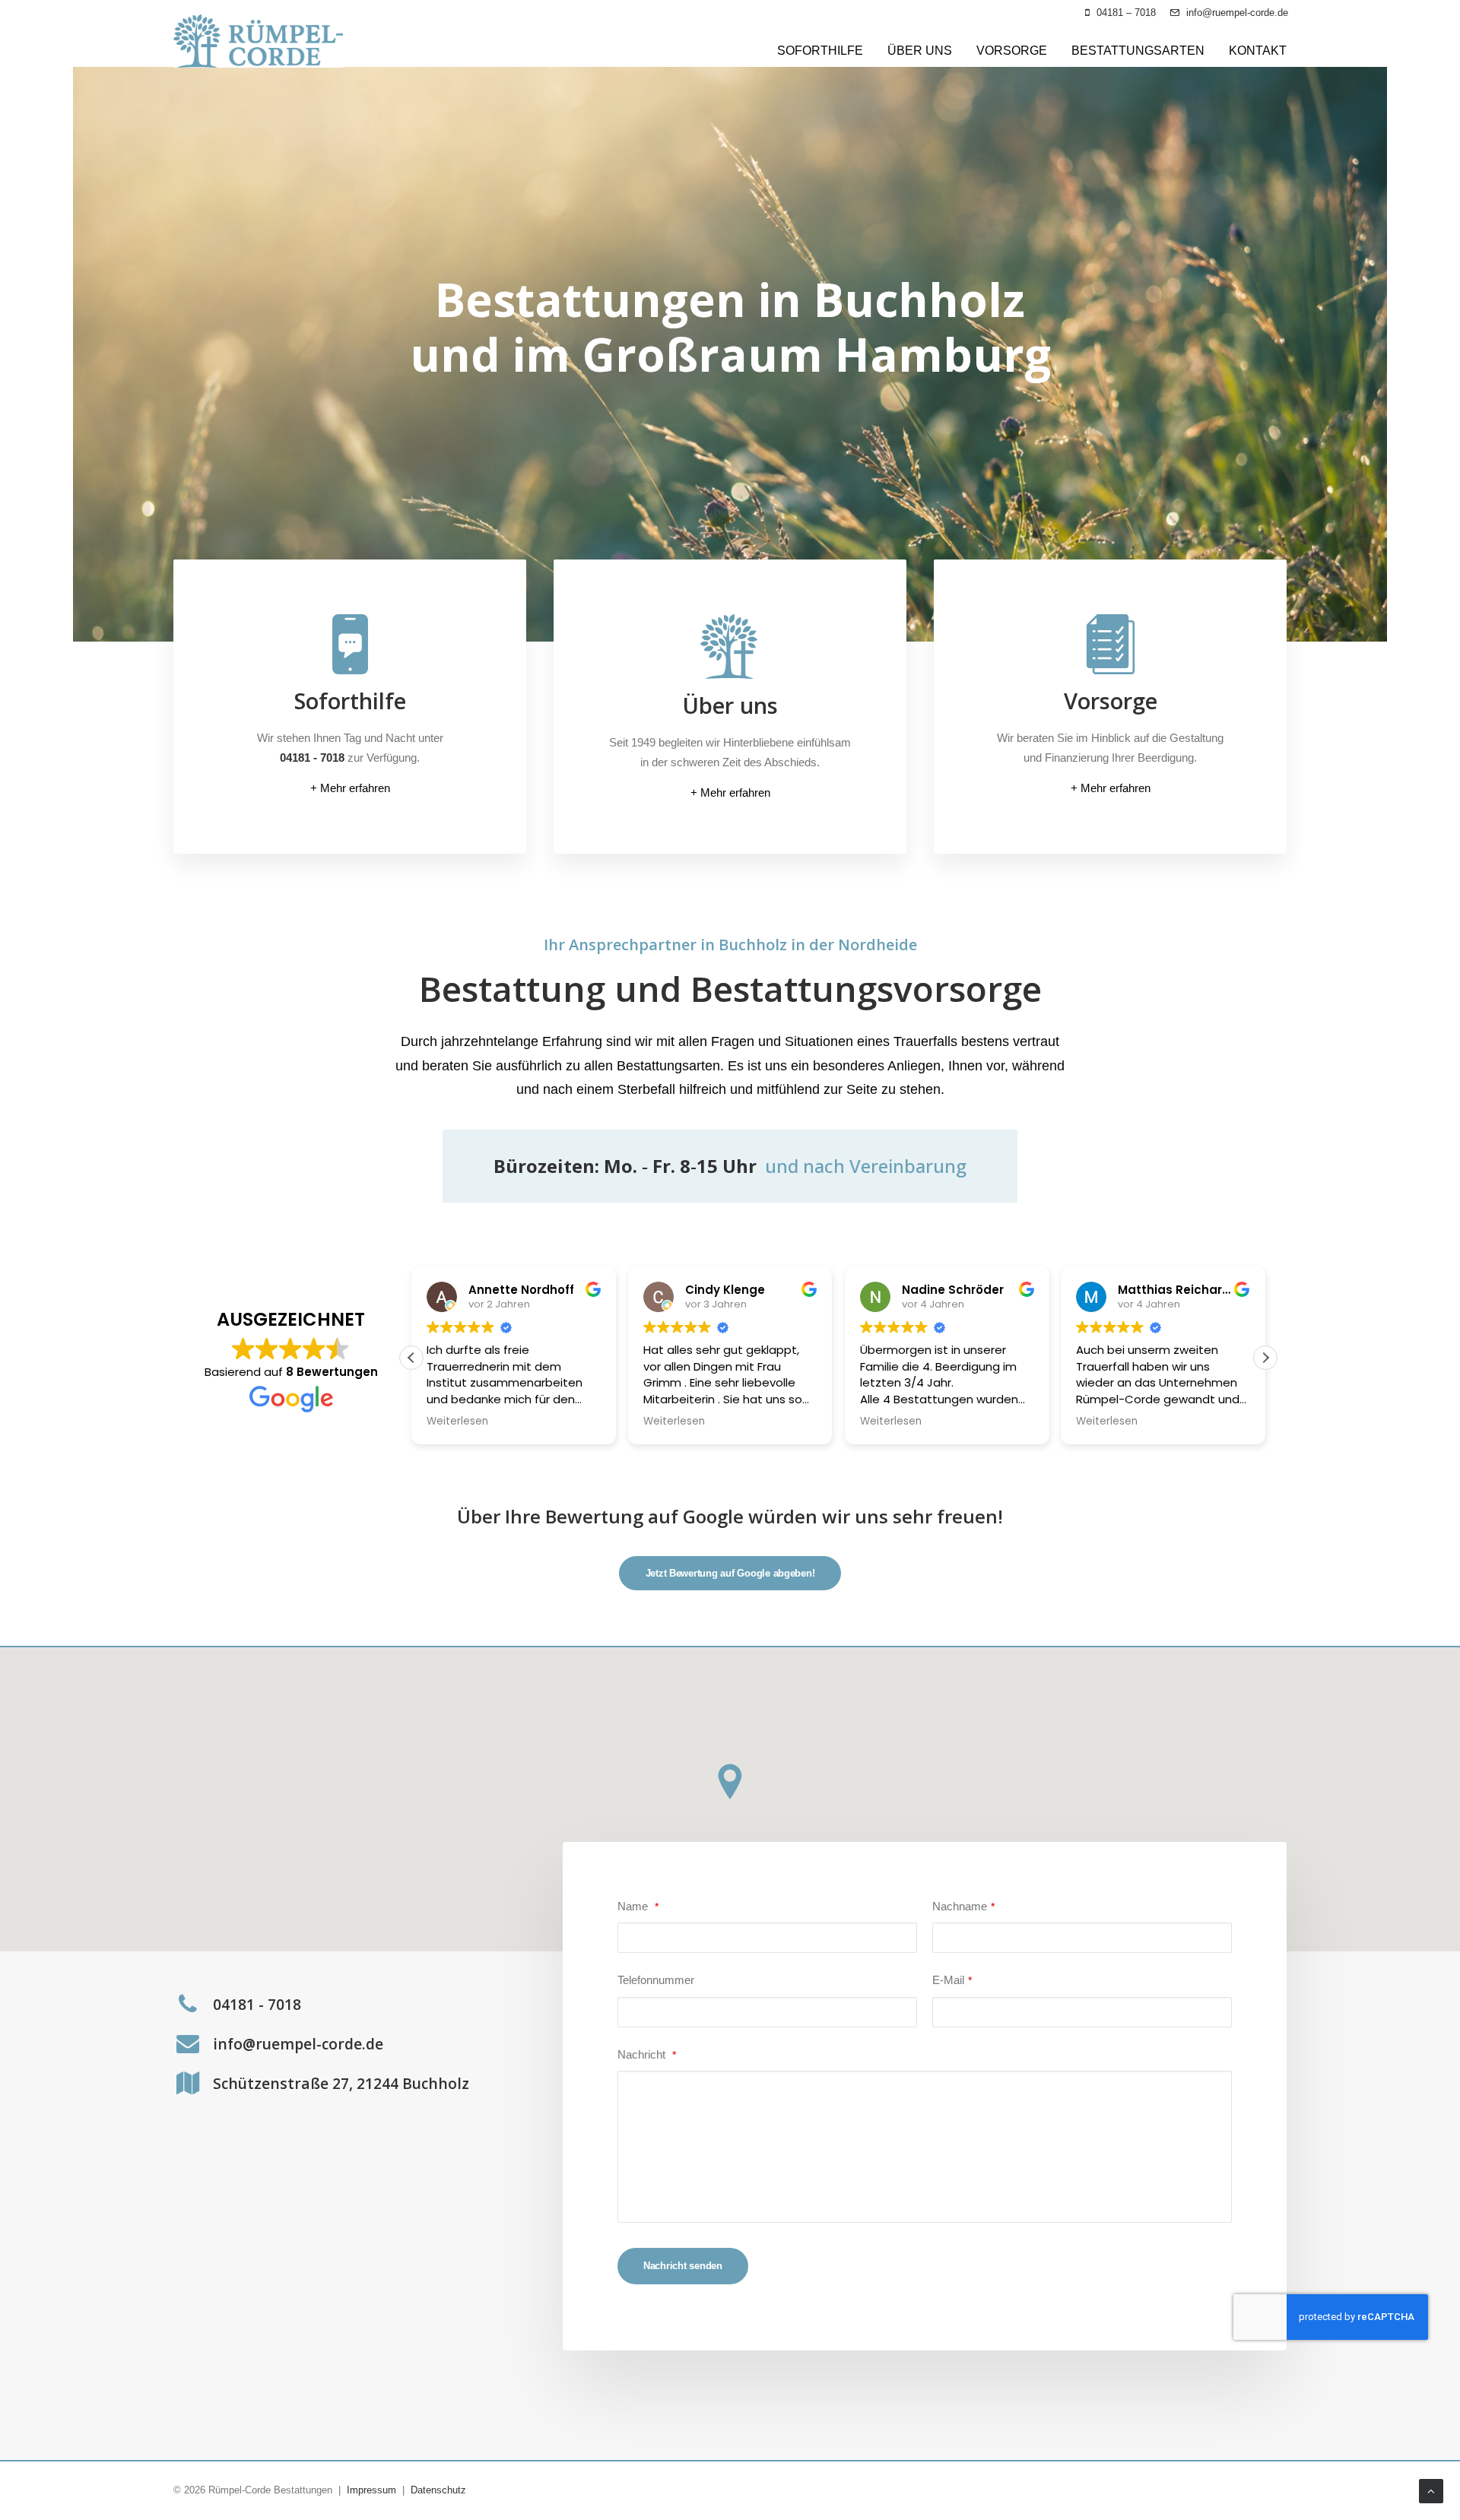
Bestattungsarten (1138, 51)
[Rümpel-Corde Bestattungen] (258, 41)
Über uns (920, 51)
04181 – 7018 (1126, 13)
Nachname (963, 1906)
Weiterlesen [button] (457, 1422)
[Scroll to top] (1431, 2490)
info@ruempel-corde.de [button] (298, 2044)
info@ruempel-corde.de (1237, 13)
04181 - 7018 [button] (257, 2004)
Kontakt (1258, 51)
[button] (1265, 1358)
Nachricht (647, 2054)
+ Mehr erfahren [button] (350, 788)
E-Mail (952, 1980)
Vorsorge (1012, 51)
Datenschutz (438, 2490)
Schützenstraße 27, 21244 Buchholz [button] (341, 2083)
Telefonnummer (656, 1980)
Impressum (371, 2490)
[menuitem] (1120, 13)
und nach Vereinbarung (866, 1166)
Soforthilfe (820, 51)
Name (638, 1906)
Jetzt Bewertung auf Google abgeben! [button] (730, 1573)
